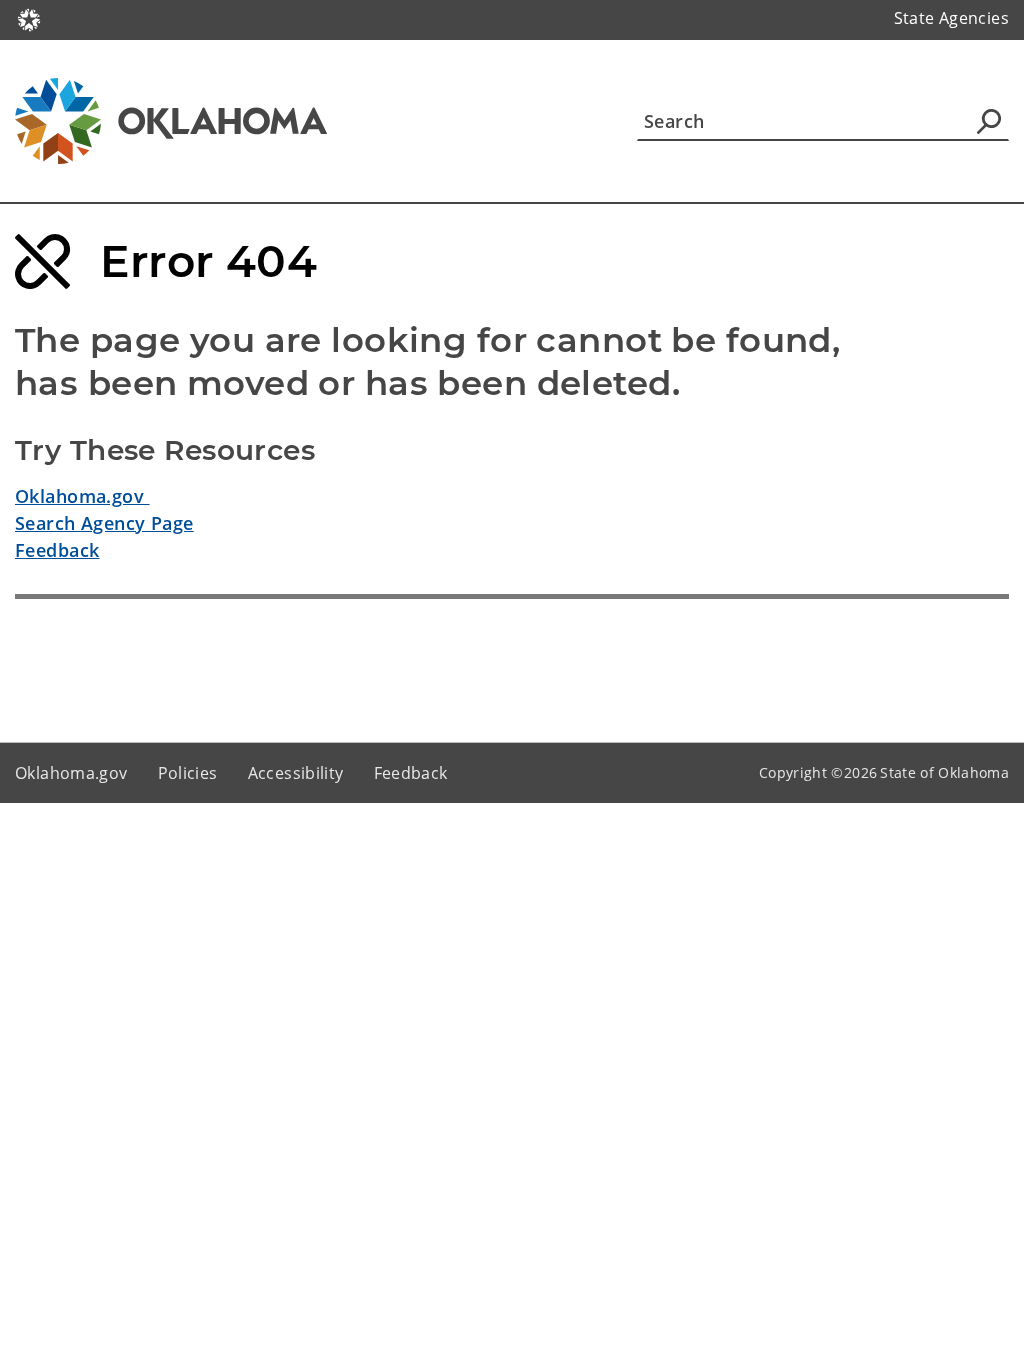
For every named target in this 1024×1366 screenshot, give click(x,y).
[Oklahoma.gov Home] (29, 18)
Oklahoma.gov (82, 496)
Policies (188, 773)
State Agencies (951, 18)
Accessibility (296, 773)
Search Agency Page (104, 523)
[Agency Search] (989, 121)
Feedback (57, 550)
